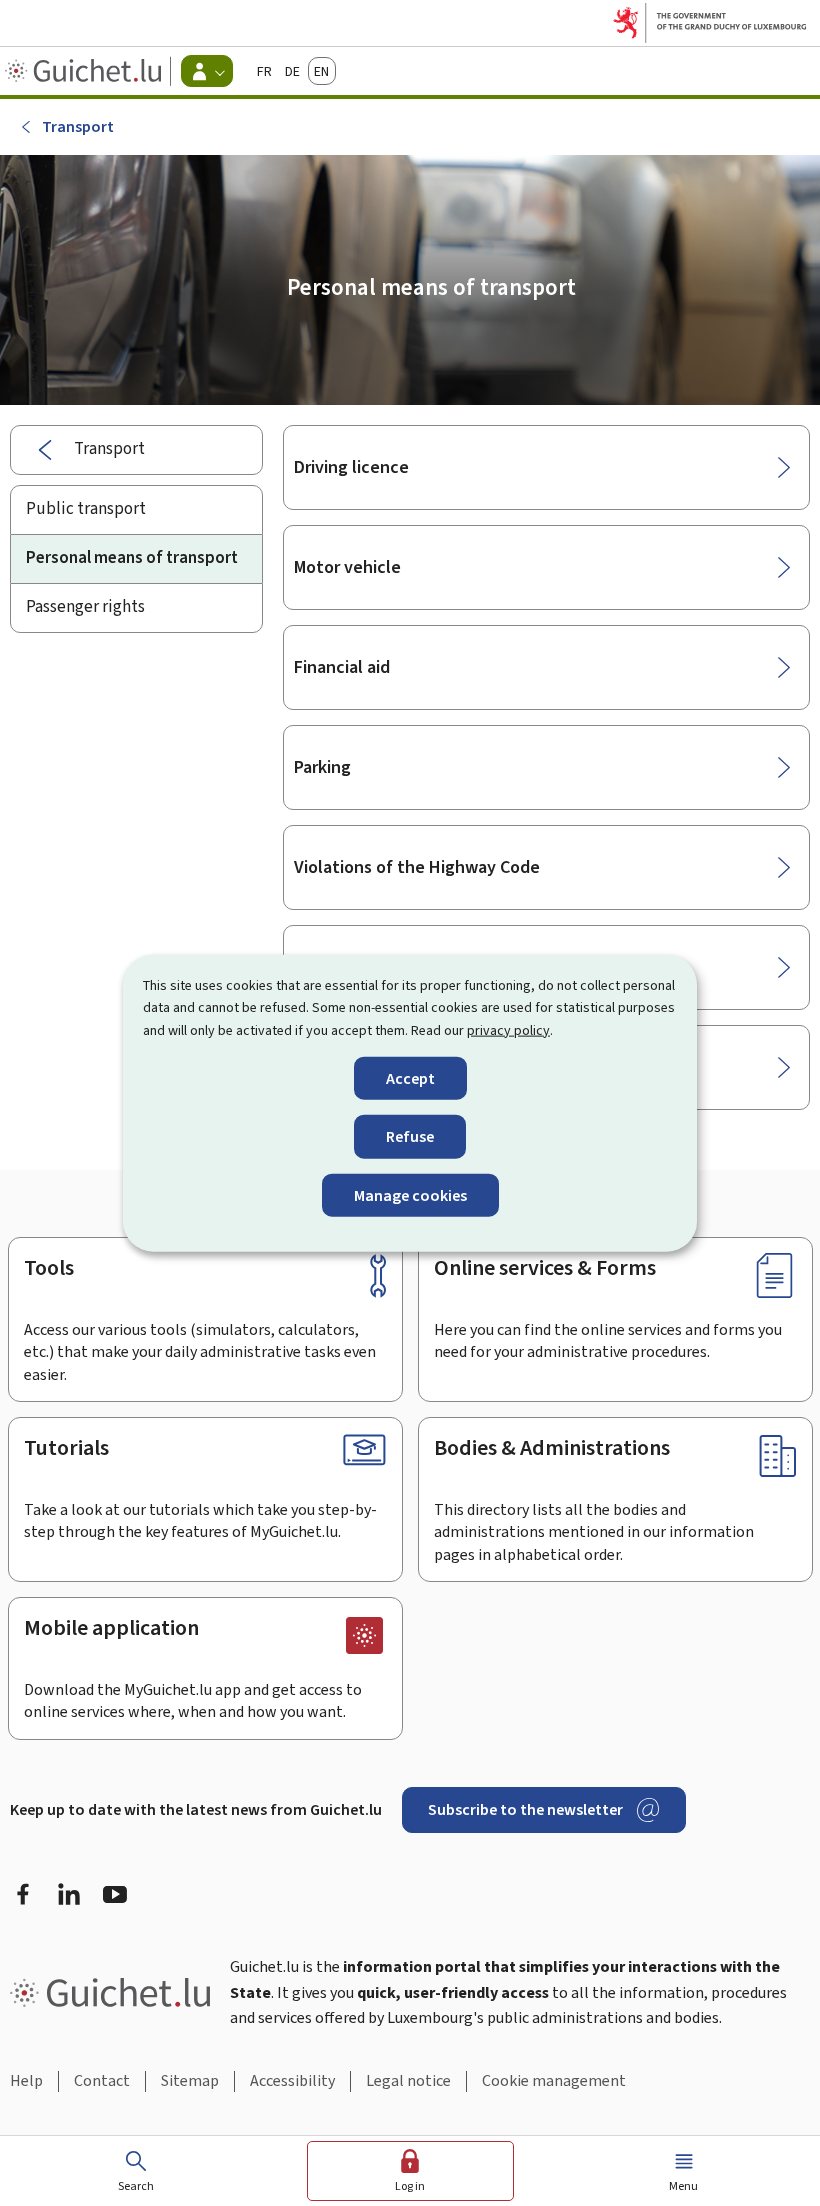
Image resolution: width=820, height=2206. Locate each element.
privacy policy (508, 1029)
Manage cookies (410, 1194)
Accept (410, 1078)
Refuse (410, 1136)
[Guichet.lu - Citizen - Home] (85, 71)
